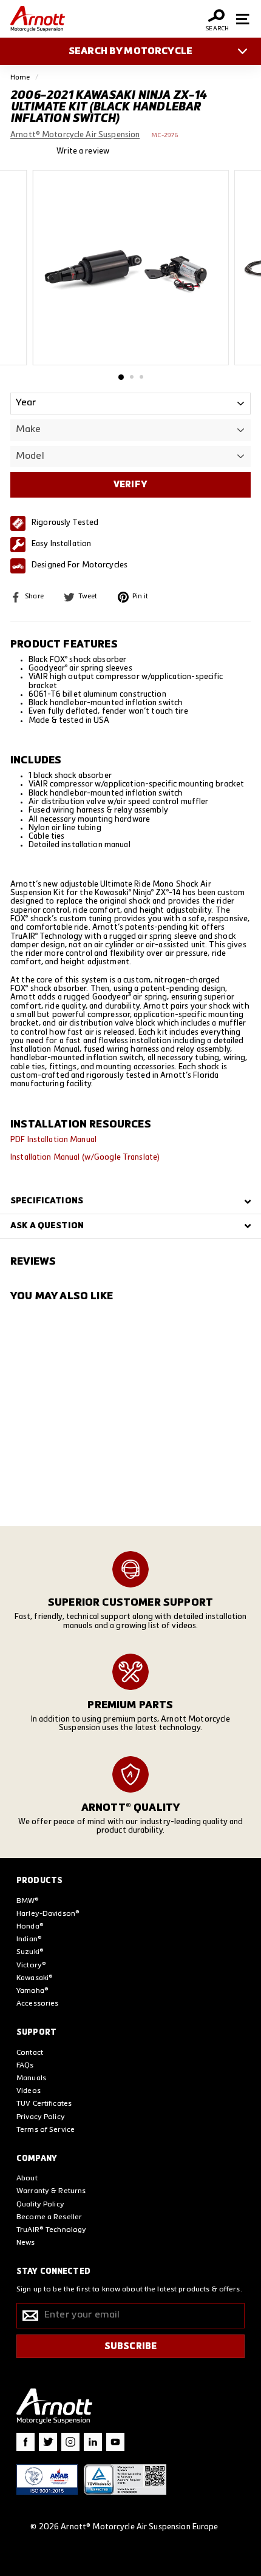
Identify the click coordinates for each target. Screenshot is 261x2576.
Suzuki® (30, 1952)
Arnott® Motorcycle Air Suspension (75, 135)
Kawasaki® (35, 1978)
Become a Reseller (49, 2217)
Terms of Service (46, 2130)
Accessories (37, 2004)
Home (20, 77)
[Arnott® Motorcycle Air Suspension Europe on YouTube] (115, 2442)
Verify (130, 485)
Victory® (31, 1966)
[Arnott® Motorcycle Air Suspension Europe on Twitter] (48, 2442)
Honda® (30, 1927)
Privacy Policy (41, 2117)
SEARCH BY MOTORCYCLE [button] (130, 52)
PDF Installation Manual (53, 1140)
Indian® (29, 1939)
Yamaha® (32, 1991)
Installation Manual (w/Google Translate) (85, 1158)
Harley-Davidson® (48, 1914)
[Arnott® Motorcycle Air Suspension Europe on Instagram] (70, 2442)
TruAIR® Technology (51, 2230)
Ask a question (47, 1226)
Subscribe (130, 2346)
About (27, 2179)
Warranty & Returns (51, 2191)
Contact (30, 2053)
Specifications (47, 1201)
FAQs (25, 2066)
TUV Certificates (44, 2104)
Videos (29, 2091)
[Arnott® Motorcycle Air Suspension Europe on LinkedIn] (93, 2442)
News (26, 2243)
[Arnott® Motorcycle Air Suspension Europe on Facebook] (25, 2442)
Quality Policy (40, 2205)
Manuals (31, 2078)
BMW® (28, 1901)
